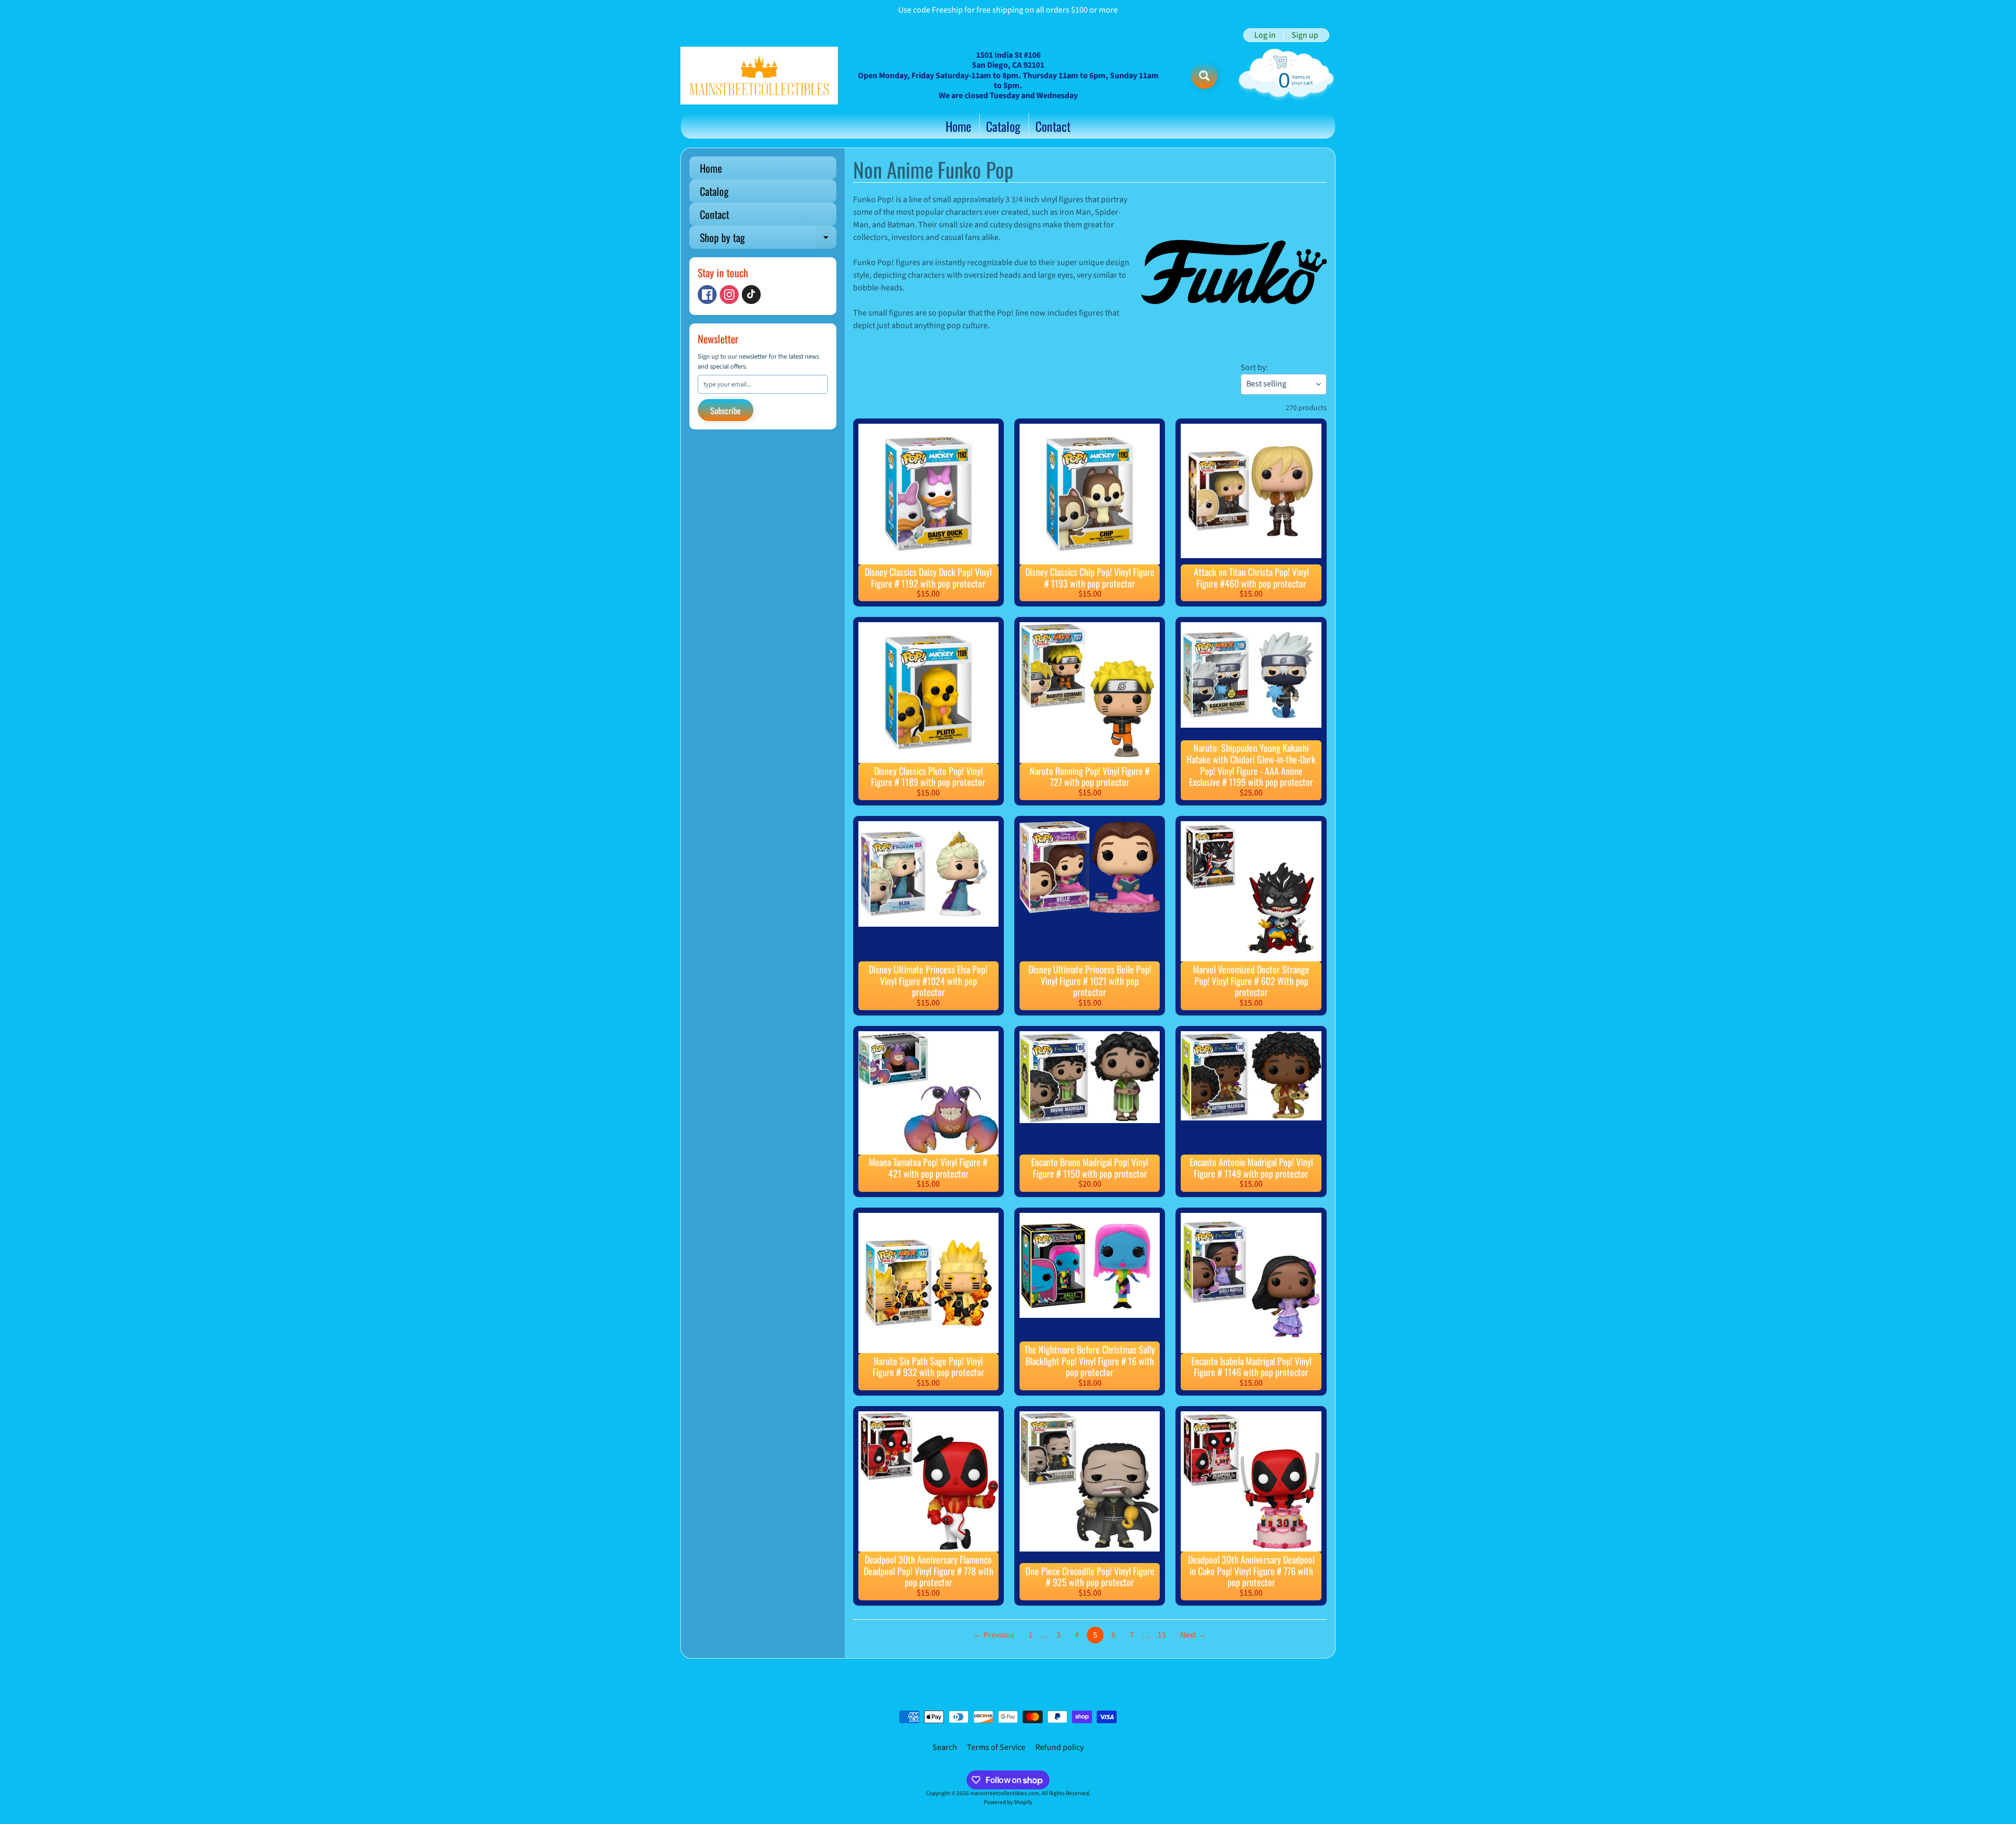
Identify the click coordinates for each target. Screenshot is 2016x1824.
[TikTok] (751, 295)
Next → (1193, 1635)
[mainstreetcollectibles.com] (759, 76)
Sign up (1305, 35)
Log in (1265, 35)
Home (958, 126)
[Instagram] (729, 295)
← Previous (994, 1635)
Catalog (1003, 126)
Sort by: (1254, 368)
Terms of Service (996, 1747)
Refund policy (1059, 1747)
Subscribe (726, 411)
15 (1162, 1635)
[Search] (1204, 76)
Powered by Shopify (1008, 1802)
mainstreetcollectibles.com (1005, 1793)
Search (945, 1747)
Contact (1053, 126)
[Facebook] (707, 295)
